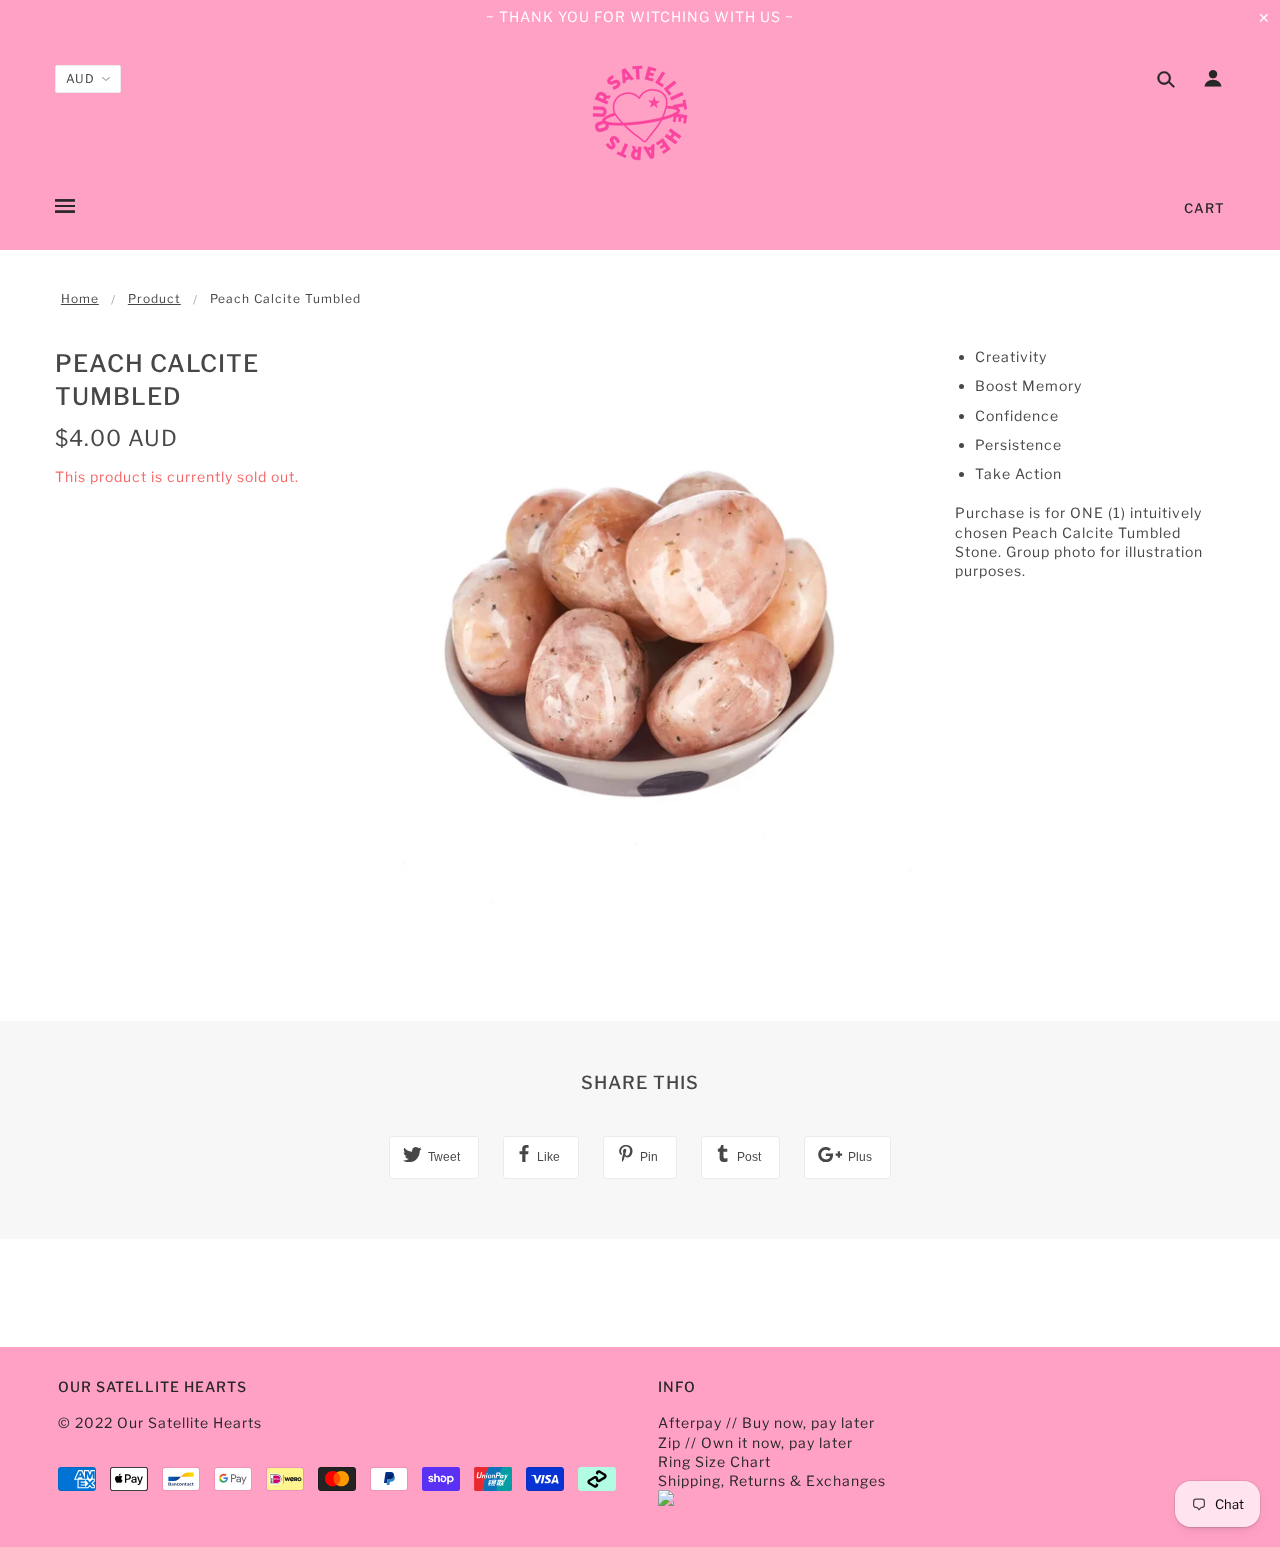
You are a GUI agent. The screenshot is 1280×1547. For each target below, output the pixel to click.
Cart (1204, 208)
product (154, 298)
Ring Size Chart (714, 1461)
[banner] (640, 113)
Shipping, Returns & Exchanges (772, 1480)
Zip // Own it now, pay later (755, 1442)
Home (80, 298)
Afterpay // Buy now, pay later (766, 1422)
